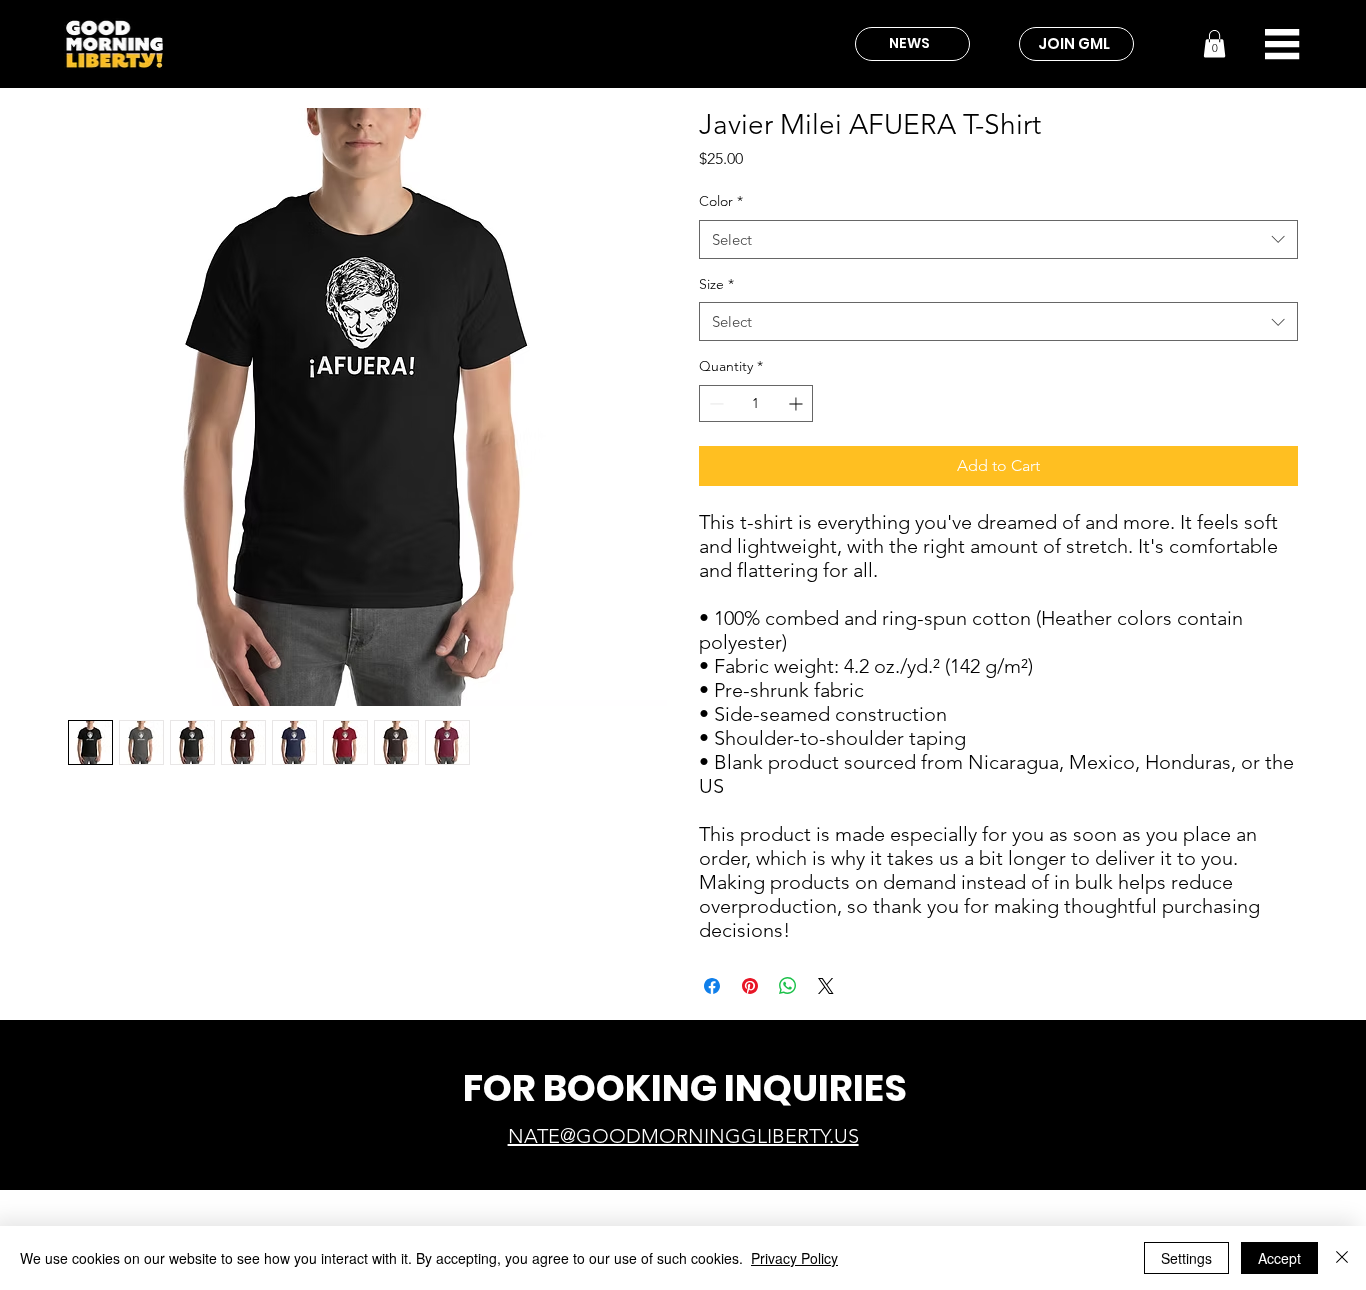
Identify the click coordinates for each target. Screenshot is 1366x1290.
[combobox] (998, 239)
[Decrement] (714, 403)
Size (716, 284)
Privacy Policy (794, 1258)
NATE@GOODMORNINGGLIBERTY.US (683, 1136)
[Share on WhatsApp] (788, 986)
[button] (1214, 43)
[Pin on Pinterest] (750, 986)
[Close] (1342, 1258)
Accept (1279, 1258)
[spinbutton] (756, 403)
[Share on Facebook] (712, 986)
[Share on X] (826, 986)
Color (721, 201)
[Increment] (797, 403)
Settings (1186, 1258)
